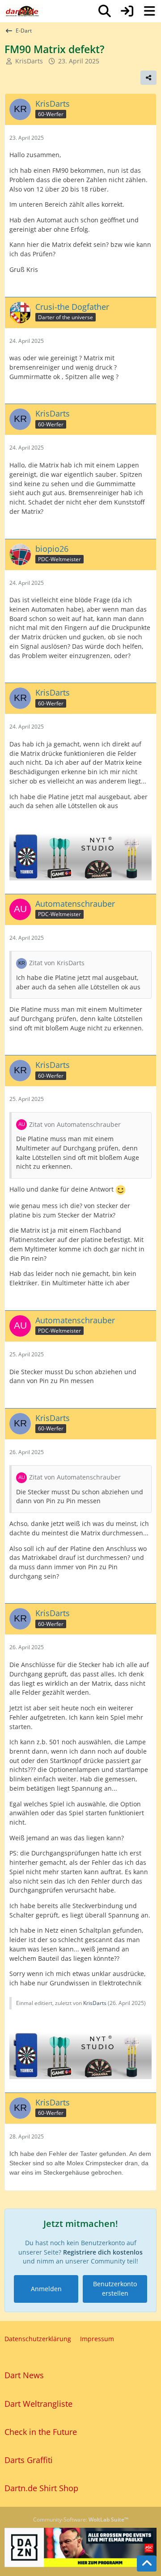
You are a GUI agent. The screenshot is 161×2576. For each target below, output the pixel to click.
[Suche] (105, 11)
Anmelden (46, 2289)
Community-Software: (81, 2520)
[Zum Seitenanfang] (147, 2563)
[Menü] (149, 11)
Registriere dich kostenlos (103, 2252)
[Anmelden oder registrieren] (127, 11)
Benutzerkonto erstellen (115, 2288)
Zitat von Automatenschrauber (75, 1124)
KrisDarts (29, 61)
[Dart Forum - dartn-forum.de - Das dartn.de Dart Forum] (22, 11)
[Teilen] (148, 78)
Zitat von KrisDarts (57, 963)
